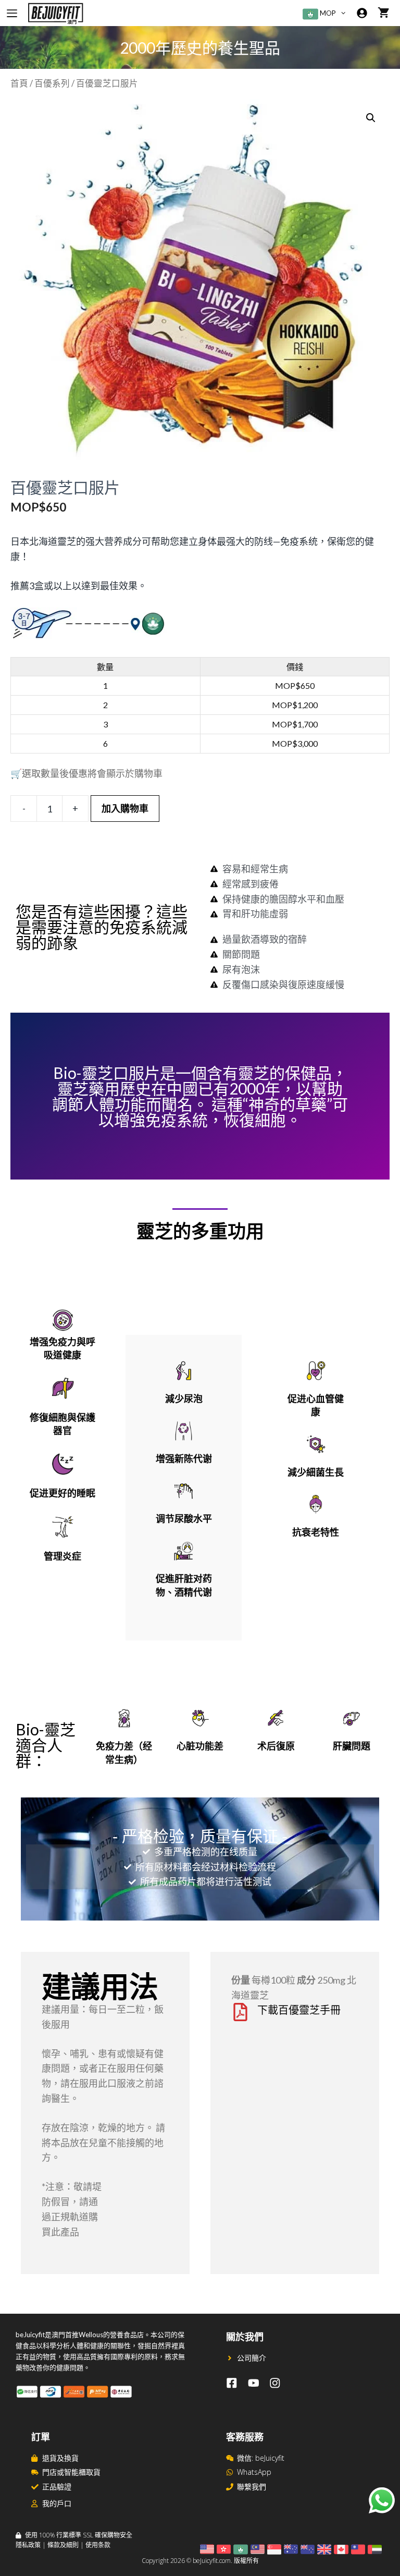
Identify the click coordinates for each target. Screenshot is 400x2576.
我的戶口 (57, 2503)
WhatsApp (254, 2472)
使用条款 (98, 2545)
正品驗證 (57, 2487)
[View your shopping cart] (384, 13)
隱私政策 (28, 2545)
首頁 (19, 83)
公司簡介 (252, 2358)
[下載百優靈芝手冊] (240, 2012)
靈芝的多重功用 (200, 1232)
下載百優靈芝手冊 (299, 2010)
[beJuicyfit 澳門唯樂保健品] (55, 13)
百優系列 (52, 83)
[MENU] (12, 13)
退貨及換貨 (60, 2458)
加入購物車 (125, 808)
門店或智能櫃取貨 (71, 2472)
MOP (327, 13)
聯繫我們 (252, 2487)
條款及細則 (63, 2545)
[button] (346, 13)
